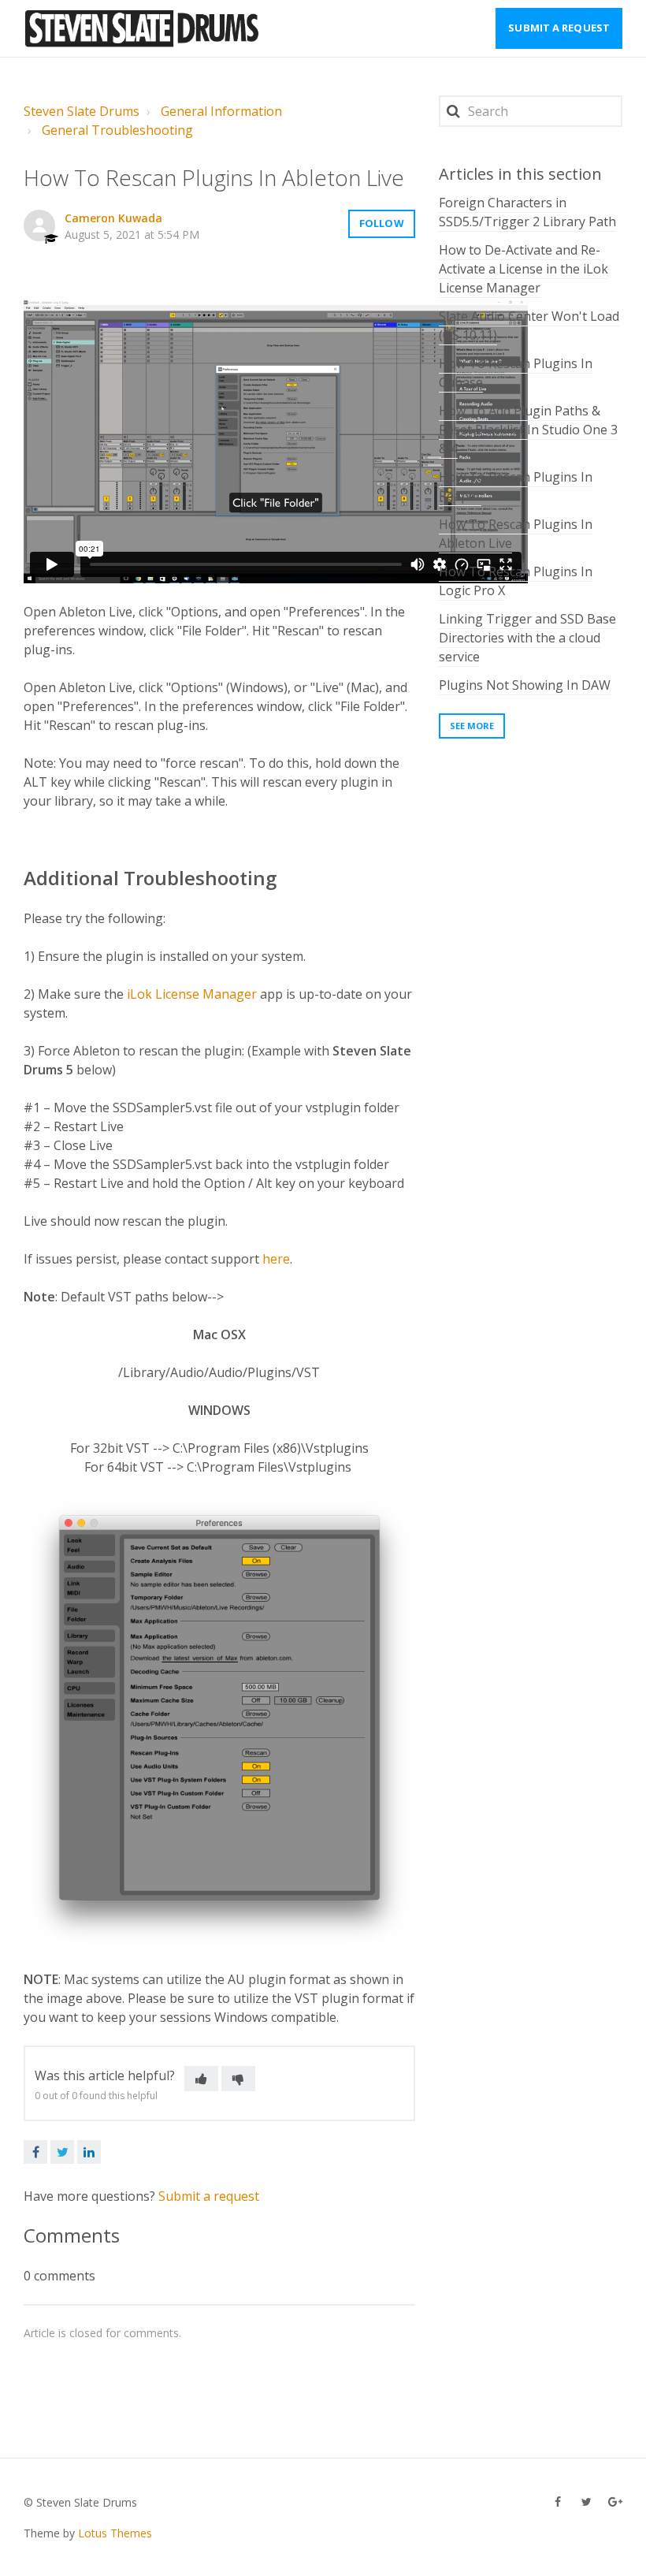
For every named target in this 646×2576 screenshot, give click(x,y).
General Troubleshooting (117, 130)
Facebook (35, 2152)
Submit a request (559, 28)
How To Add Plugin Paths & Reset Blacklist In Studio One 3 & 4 (528, 430)
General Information (221, 111)
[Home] (143, 28)
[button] (201, 2079)
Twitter (62, 2152)
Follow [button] (382, 223)
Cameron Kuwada (113, 218)
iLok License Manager (192, 994)
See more (472, 726)
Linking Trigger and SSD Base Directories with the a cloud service (527, 638)
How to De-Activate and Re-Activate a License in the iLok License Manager (523, 269)
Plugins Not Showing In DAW (525, 685)
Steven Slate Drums (82, 111)
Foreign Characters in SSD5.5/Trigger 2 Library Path (527, 212)
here (276, 1259)
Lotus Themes (115, 2533)
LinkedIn (89, 2152)
